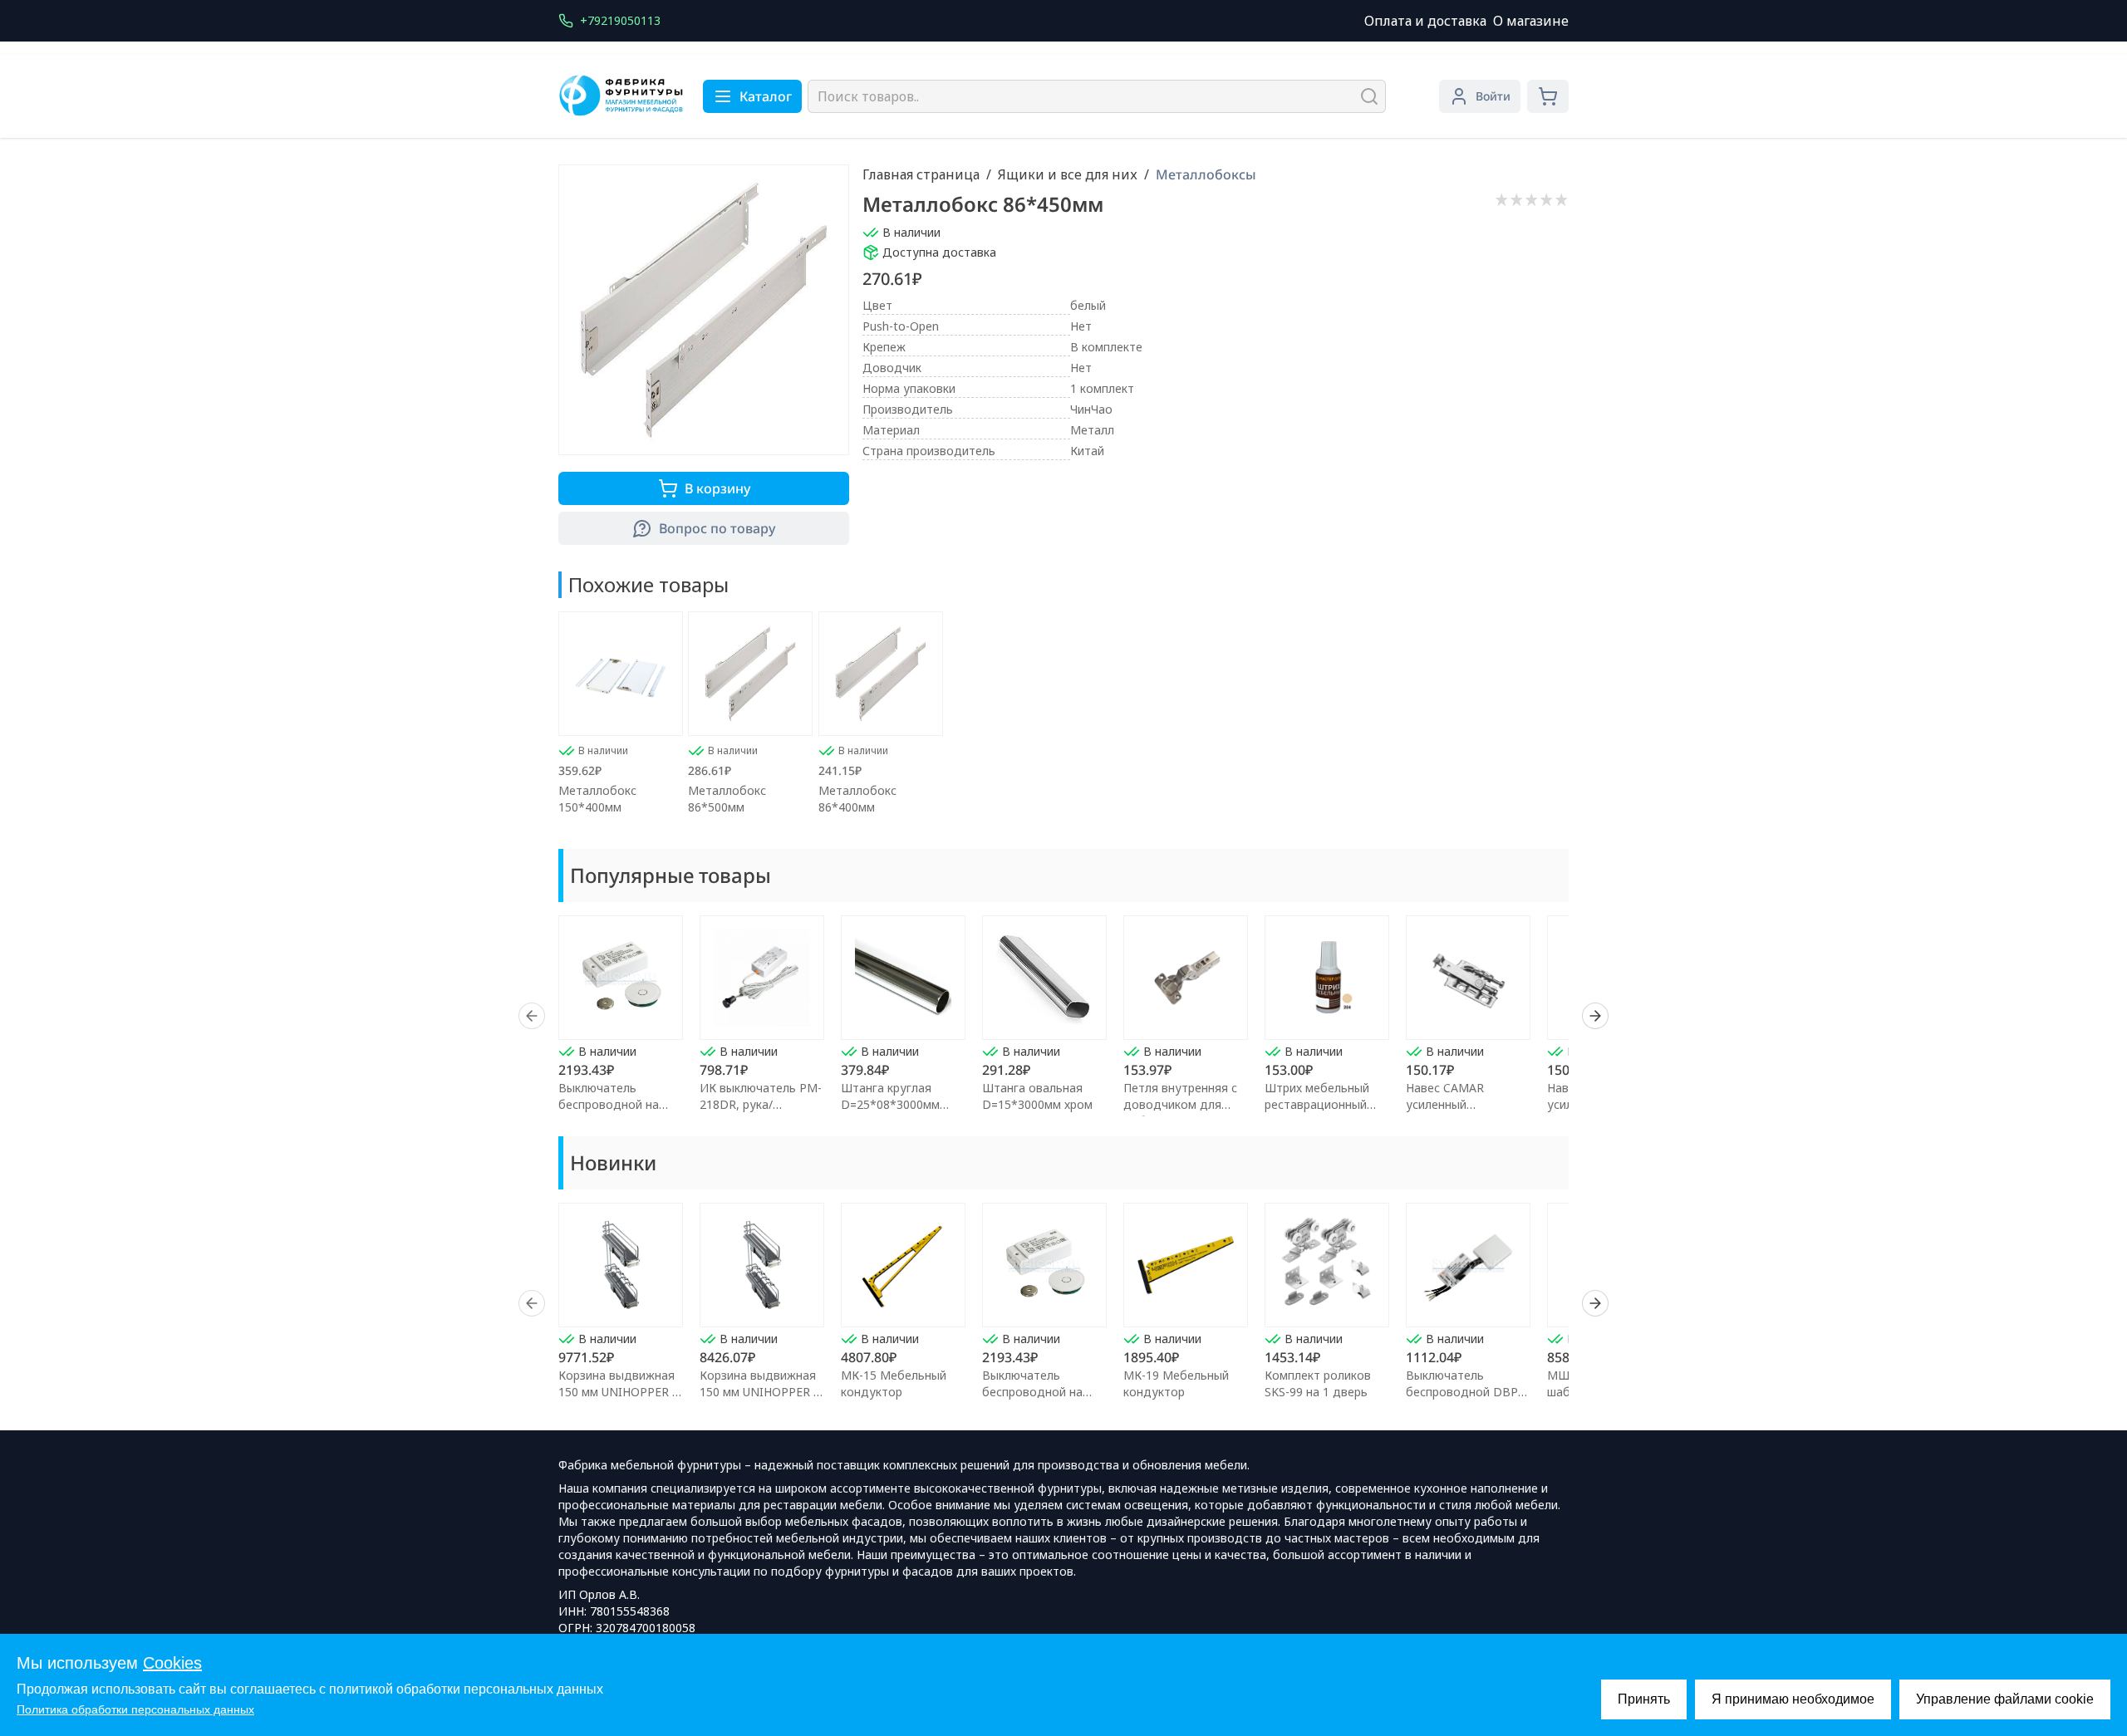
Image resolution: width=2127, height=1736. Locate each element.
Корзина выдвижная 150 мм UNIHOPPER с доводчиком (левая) (618, 1392)
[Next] (1595, 1016)
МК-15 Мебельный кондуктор (894, 1383)
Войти (1493, 96)
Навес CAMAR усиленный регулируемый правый (1469, 1104)
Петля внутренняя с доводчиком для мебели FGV (1180, 1104)
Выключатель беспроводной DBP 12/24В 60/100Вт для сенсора (1466, 1400)
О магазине (1531, 21)
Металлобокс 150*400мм (597, 799)
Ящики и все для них (1068, 174)
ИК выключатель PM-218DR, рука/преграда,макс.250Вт (761, 1104)
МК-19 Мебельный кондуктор (1176, 1383)
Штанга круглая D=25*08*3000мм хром (890, 1104)
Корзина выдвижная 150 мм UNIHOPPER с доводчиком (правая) (761, 1392)
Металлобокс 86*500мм (727, 799)
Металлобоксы (1206, 174)
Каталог (766, 96)
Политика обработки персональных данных (135, 1709)
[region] (1063, 1016)
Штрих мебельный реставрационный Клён (1317, 1104)
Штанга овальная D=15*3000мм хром (1037, 1096)
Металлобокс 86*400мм (857, 799)
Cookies (172, 1663)
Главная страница (921, 174)
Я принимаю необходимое (1793, 1699)
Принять (1644, 1699)
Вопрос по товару (717, 528)
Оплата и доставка (1425, 21)
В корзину (717, 488)
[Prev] (532, 1016)
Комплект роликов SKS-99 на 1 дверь (1318, 1383)
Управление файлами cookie (2005, 1699)
